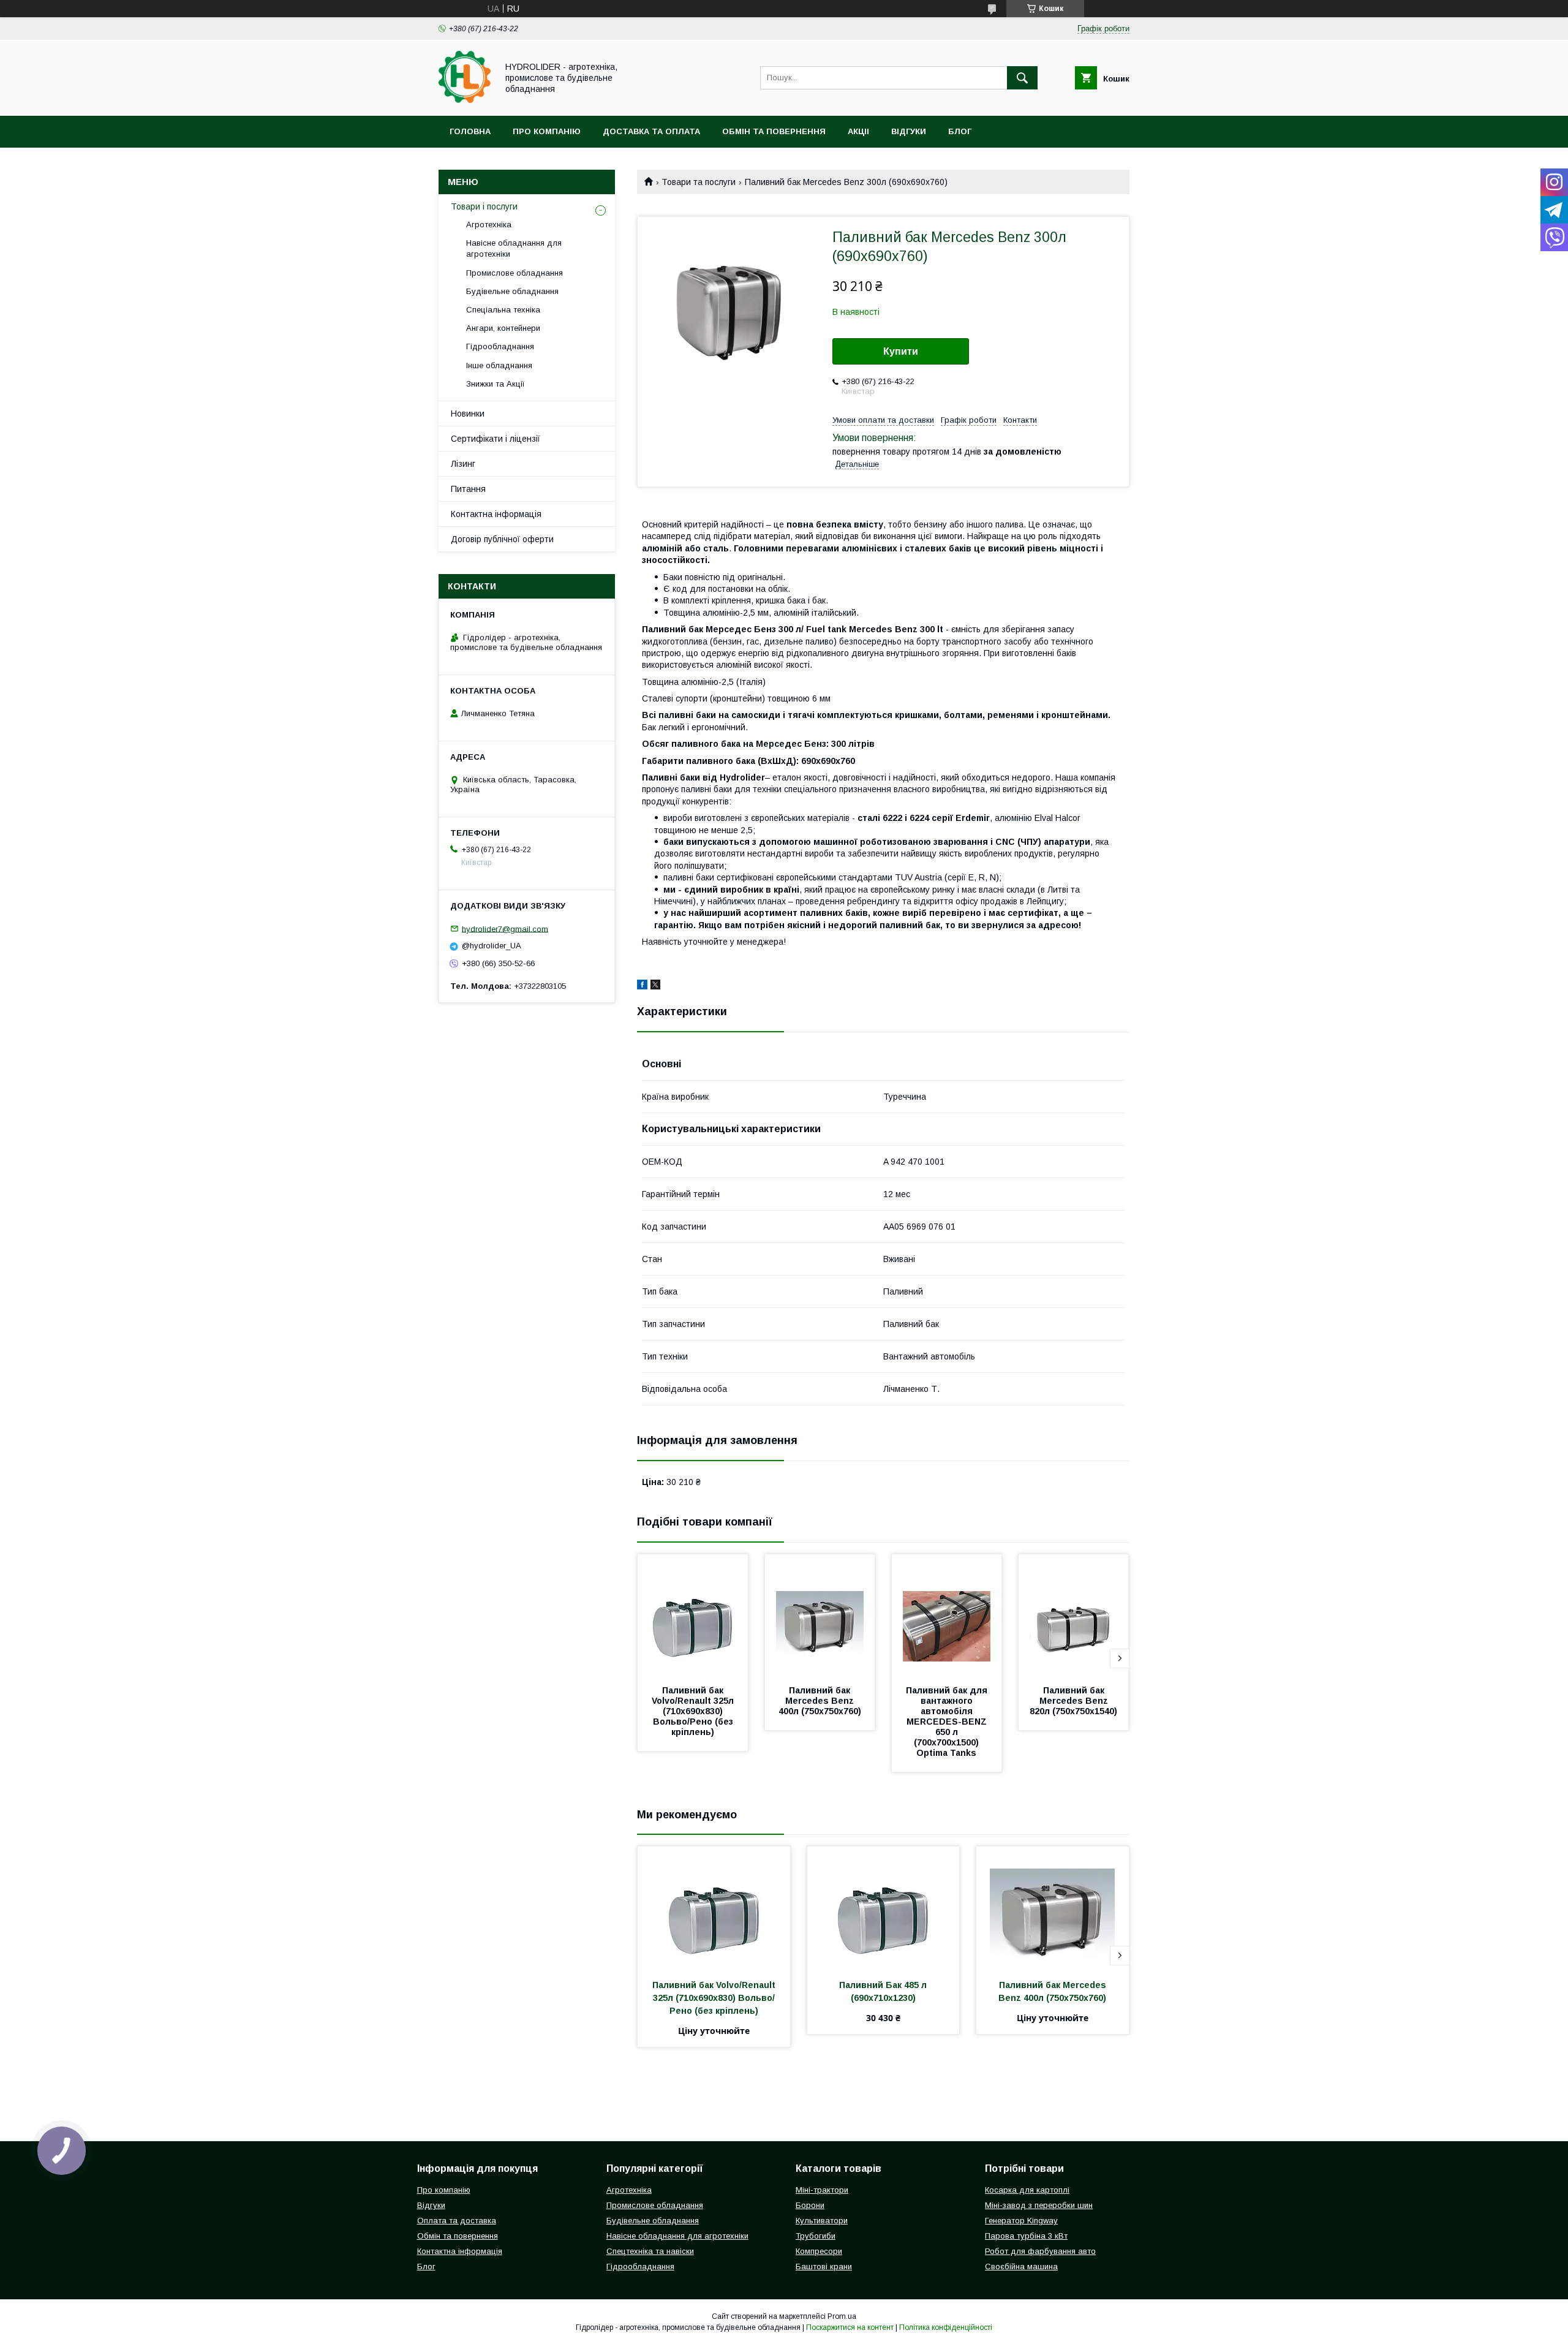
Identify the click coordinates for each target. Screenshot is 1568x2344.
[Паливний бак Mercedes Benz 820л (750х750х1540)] (1074, 1616)
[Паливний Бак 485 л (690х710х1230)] (884, 1908)
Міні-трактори (822, 2190)
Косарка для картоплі (1027, 2190)
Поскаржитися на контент (850, 2327)
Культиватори (822, 2221)
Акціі (858, 131)
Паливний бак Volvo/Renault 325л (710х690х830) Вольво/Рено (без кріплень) (694, 1711)
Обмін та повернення (774, 131)
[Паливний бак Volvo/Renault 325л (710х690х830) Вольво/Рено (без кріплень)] (693, 1616)
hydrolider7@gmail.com (505, 928)
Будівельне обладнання (512, 291)
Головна (470, 131)
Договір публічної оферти (502, 539)
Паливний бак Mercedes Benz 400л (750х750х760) (820, 1701)
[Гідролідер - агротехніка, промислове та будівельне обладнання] (465, 100)
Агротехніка (489, 225)
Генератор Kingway (1021, 2221)
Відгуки (909, 131)
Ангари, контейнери (503, 328)
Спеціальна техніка (503, 310)
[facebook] (642, 986)
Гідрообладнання (500, 346)
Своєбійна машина (1021, 2266)
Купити (901, 351)
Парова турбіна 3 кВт (1026, 2236)
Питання (468, 489)
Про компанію (547, 131)
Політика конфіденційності (946, 2327)
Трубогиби (816, 2236)
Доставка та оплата (651, 131)
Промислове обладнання (514, 273)
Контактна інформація (496, 514)
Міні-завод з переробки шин (1039, 2205)
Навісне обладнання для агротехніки (514, 248)
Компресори (819, 2251)
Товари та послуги (699, 182)
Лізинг (463, 464)
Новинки (468, 414)
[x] (655, 986)
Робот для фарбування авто (1040, 2251)
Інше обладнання (499, 365)
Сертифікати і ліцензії (496, 439)
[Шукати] (1022, 78)
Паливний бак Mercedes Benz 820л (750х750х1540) (1073, 1701)
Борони (810, 2205)
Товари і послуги (484, 206)
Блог (960, 131)
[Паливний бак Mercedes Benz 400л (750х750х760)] (820, 1616)
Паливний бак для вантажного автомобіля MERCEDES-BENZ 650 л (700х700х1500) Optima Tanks (948, 1722)
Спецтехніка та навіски (650, 2251)
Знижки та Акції (496, 384)
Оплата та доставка (457, 2221)
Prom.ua (842, 2316)
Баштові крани (824, 2266)
